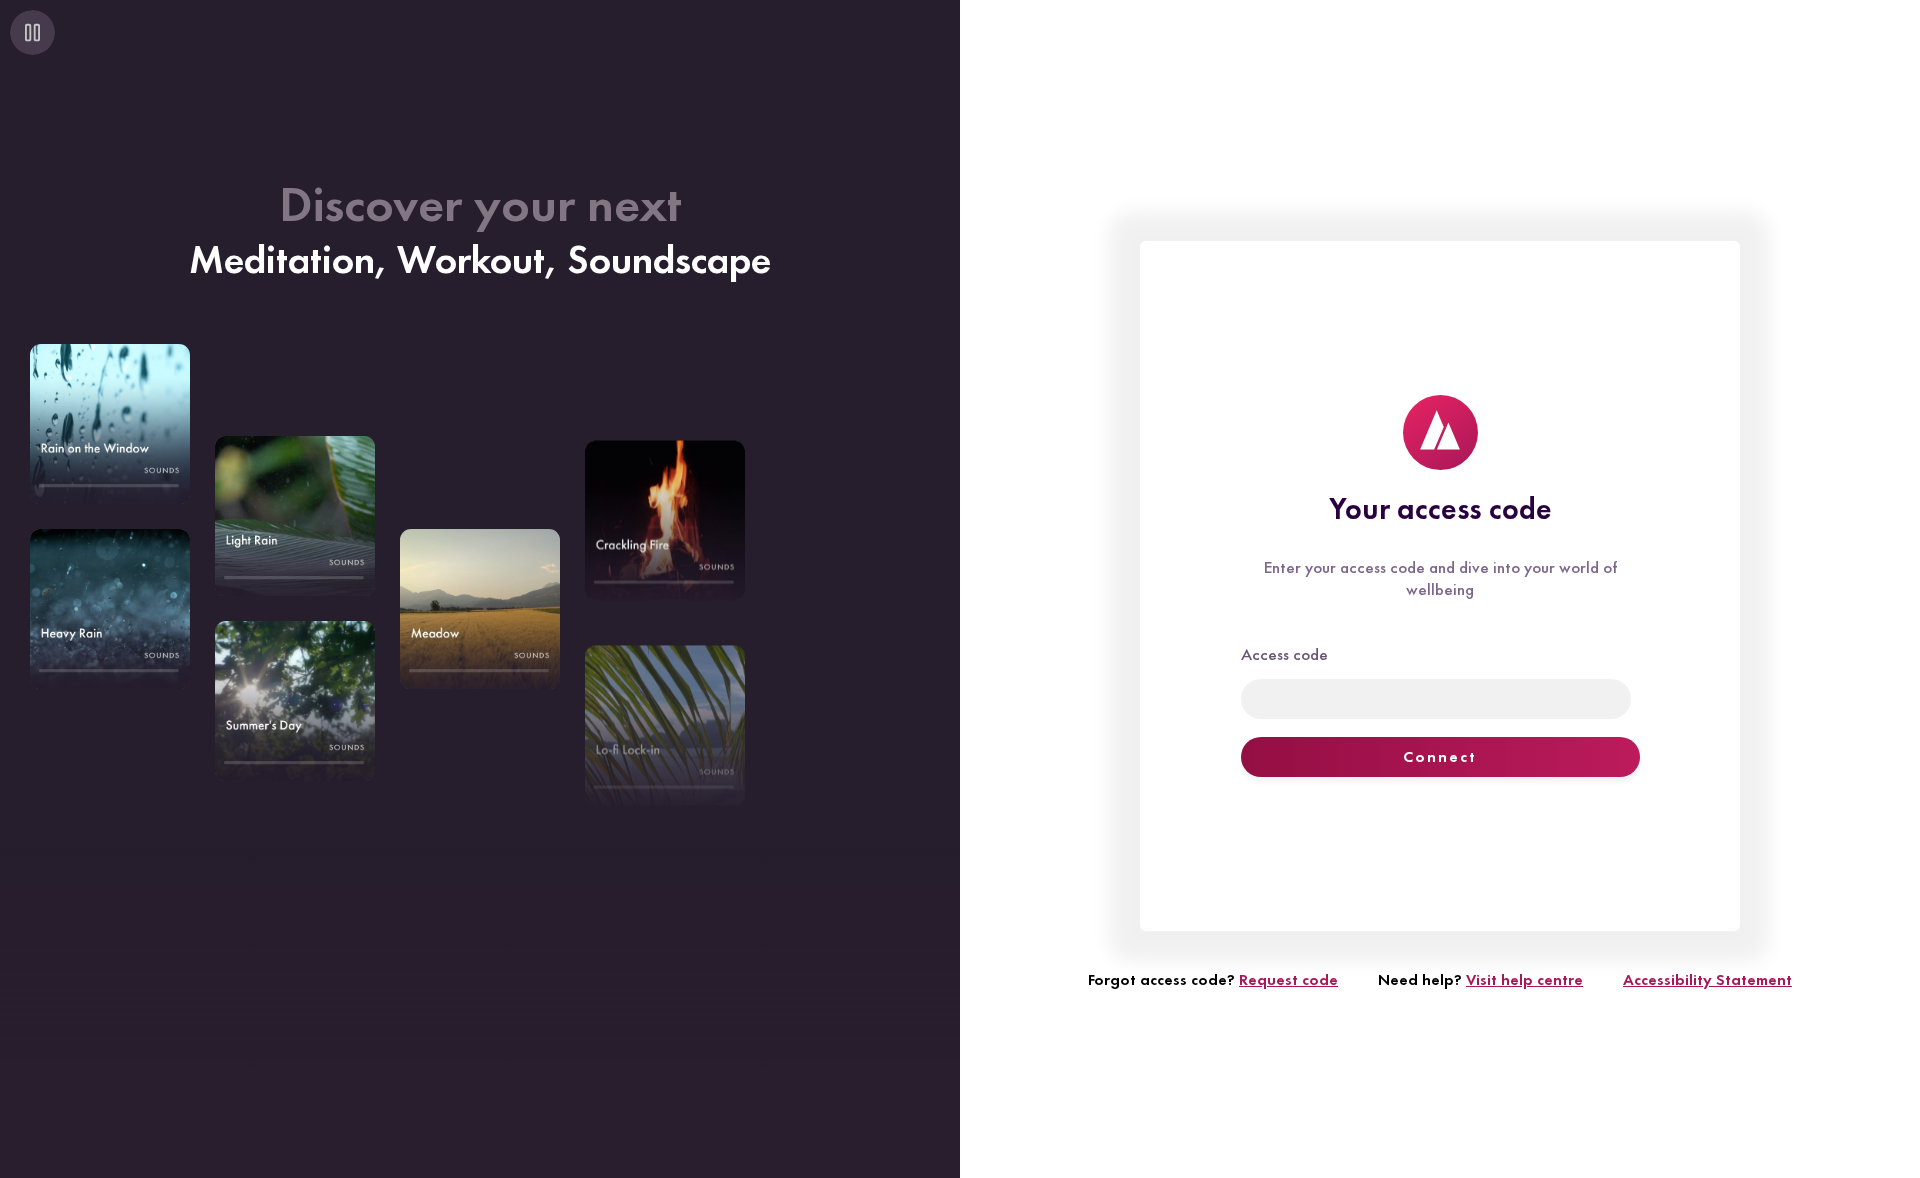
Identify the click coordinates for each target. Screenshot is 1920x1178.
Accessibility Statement (1707, 979)
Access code (1284, 654)
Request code (1288, 979)
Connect (1440, 756)
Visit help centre (1524, 979)
